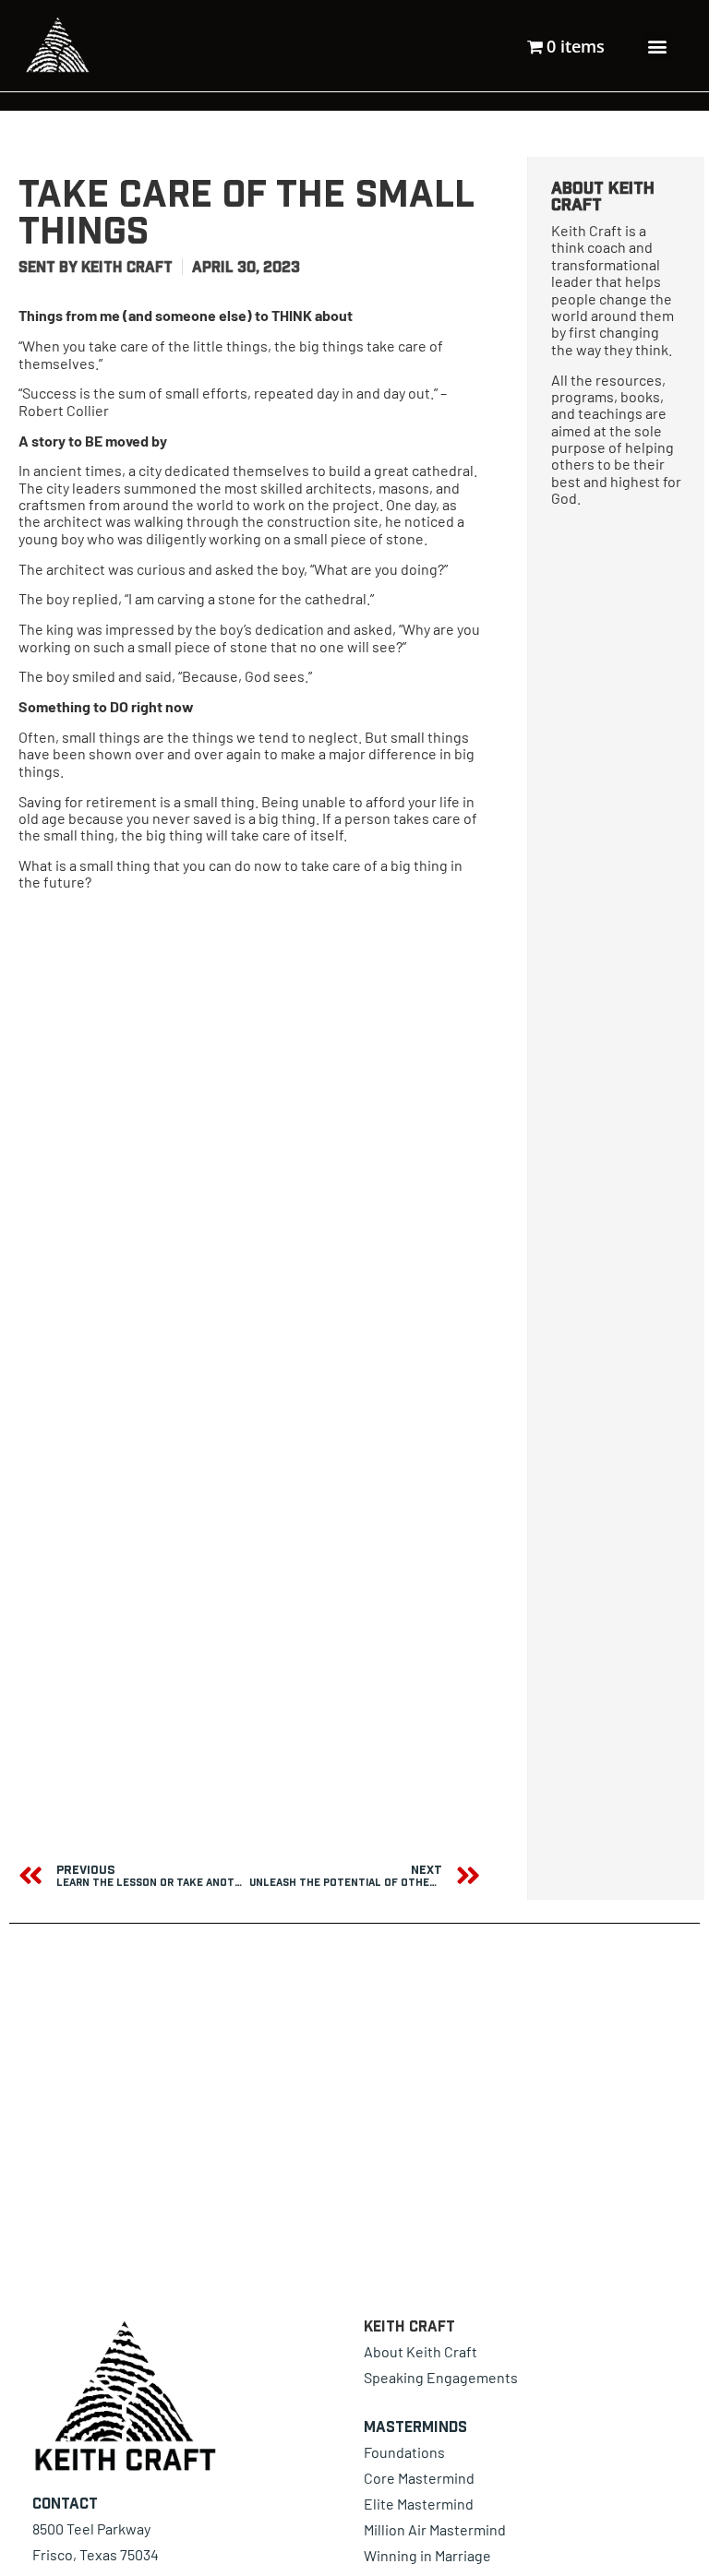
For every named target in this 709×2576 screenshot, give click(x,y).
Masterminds (415, 2427)
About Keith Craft (421, 2351)
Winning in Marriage (427, 2555)
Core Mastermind (419, 2478)
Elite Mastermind (419, 2504)
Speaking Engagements (441, 2377)
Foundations (404, 2452)
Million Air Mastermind (435, 2529)
